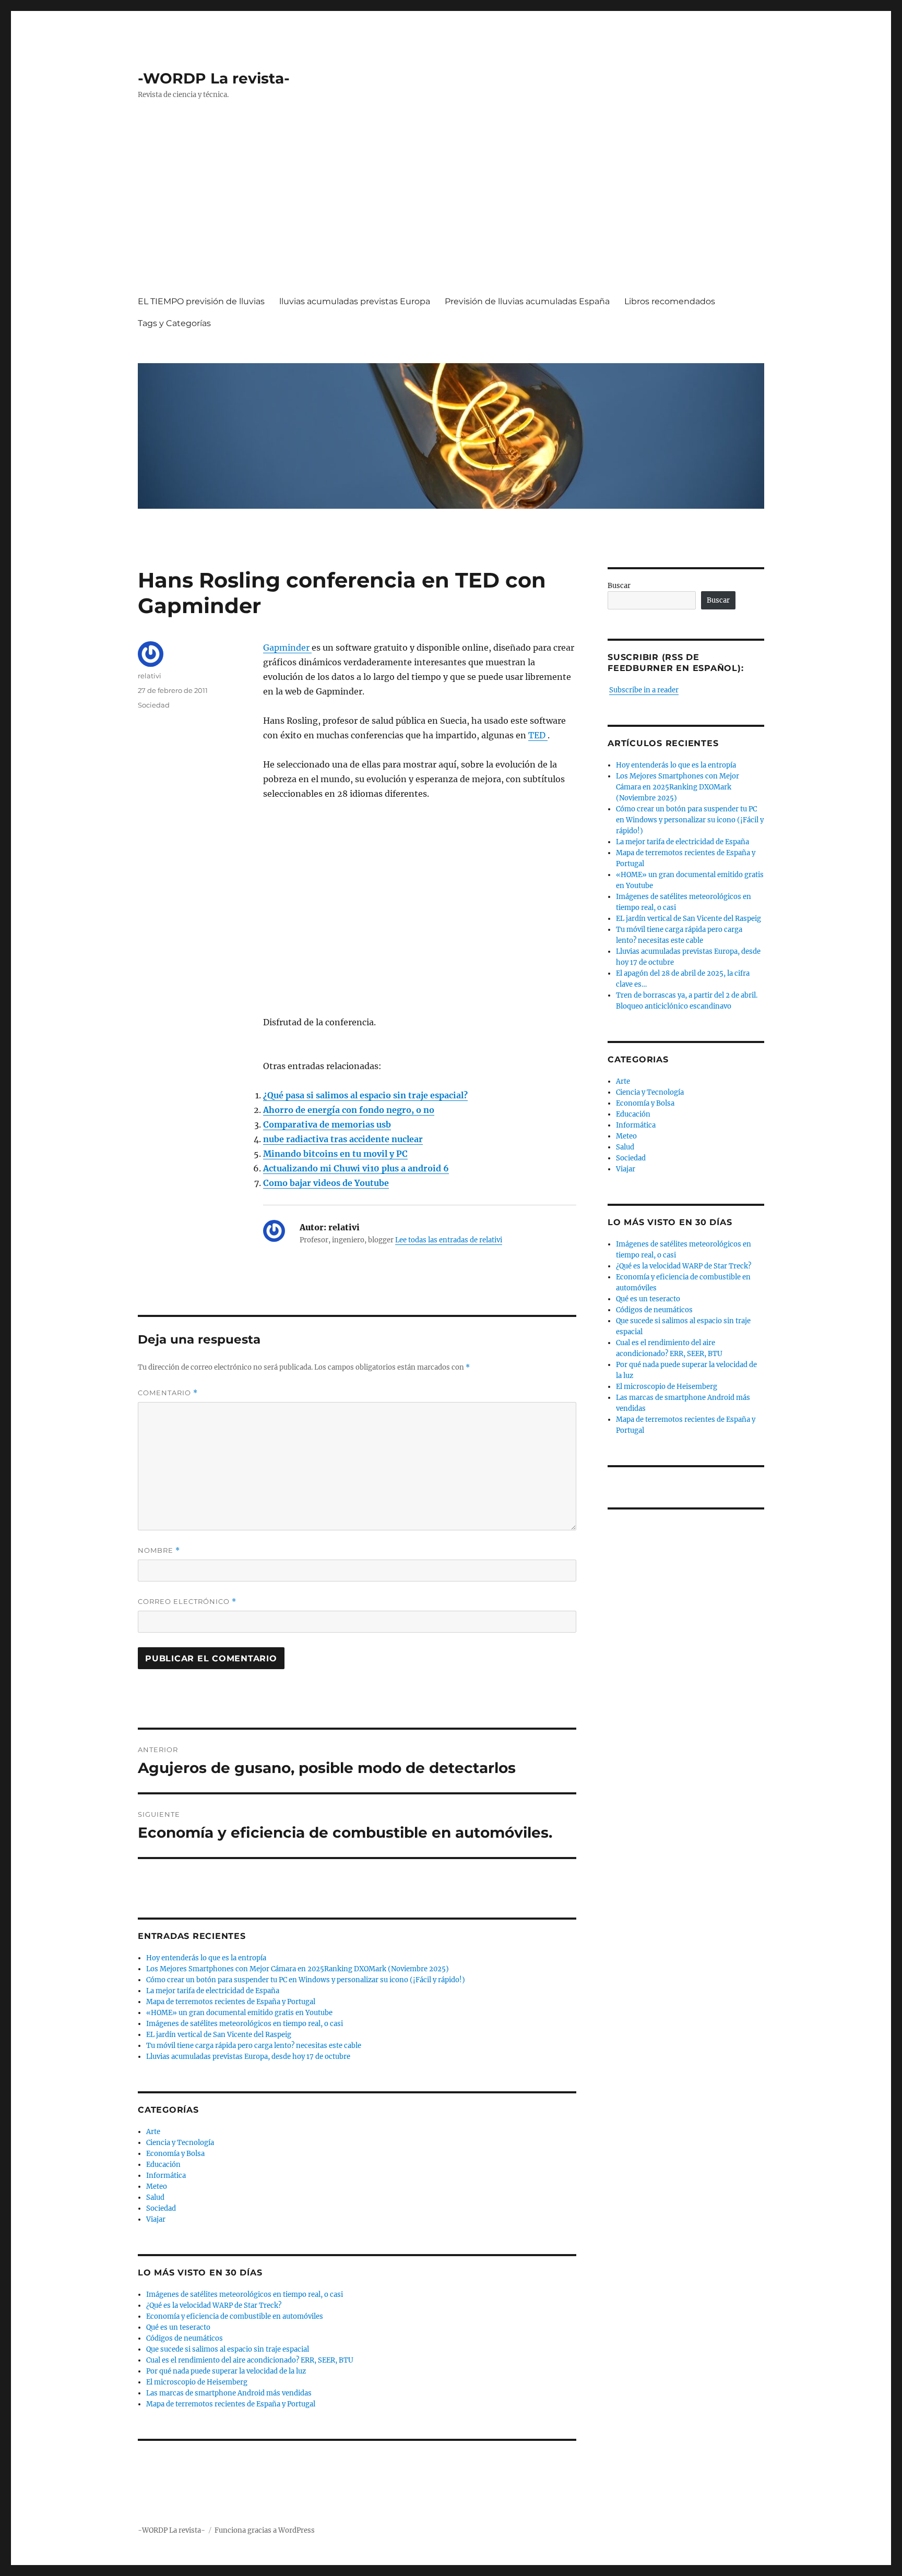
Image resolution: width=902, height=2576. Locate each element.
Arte (153, 2132)
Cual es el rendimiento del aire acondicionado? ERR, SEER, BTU (250, 2360)
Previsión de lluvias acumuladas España (527, 301)
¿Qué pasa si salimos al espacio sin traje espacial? (365, 1095)
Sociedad (154, 705)
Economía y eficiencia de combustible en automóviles (235, 2316)
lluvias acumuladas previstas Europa (355, 301)
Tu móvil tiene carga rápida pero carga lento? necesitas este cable (254, 2046)
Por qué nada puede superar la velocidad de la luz (226, 2371)
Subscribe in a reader (644, 690)
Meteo (157, 2186)
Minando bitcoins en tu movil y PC (335, 1154)
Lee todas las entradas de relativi (449, 1240)
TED (538, 735)
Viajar (156, 2219)
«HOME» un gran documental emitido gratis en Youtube (239, 2013)
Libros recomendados (670, 301)
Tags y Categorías (174, 323)
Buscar (619, 586)
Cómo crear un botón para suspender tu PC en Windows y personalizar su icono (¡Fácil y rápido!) (306, 1980)
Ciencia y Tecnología (180, 2143)
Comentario (168, 1393)
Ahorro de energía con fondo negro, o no (349, 1110)
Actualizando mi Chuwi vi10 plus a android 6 (356, 1168)
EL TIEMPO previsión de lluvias (201, 301)
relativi (150, 676)
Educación (163, 2165)
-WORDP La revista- (214, 78)
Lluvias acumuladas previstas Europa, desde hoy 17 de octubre (248, 2057)
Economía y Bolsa (175, 2154)
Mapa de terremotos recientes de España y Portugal (231, 2002)
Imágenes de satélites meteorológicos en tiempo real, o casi (245, 2024)
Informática (166, 2176)
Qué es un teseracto (178, 2327)
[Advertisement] (453, 207)
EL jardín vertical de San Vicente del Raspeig (219, 2035)
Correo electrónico (187, 1602)
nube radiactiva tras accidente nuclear (343, 1139)
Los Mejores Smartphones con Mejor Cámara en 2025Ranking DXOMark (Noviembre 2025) (298, 1969)
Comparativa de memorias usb (327, 1124)
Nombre (159, 1550)
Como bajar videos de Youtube (326, 1183)
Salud (155, 2197)
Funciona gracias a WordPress (265, 2530)
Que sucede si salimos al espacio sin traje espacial (228, 2349)
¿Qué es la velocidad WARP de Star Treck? (214, 2305)
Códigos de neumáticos (185, 2338)
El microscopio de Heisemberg (197, 2382)
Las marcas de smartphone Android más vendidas (229, 2393)
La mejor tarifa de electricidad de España (213, 1991)
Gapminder (287, 648)
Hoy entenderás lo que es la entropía (206, 1958)
